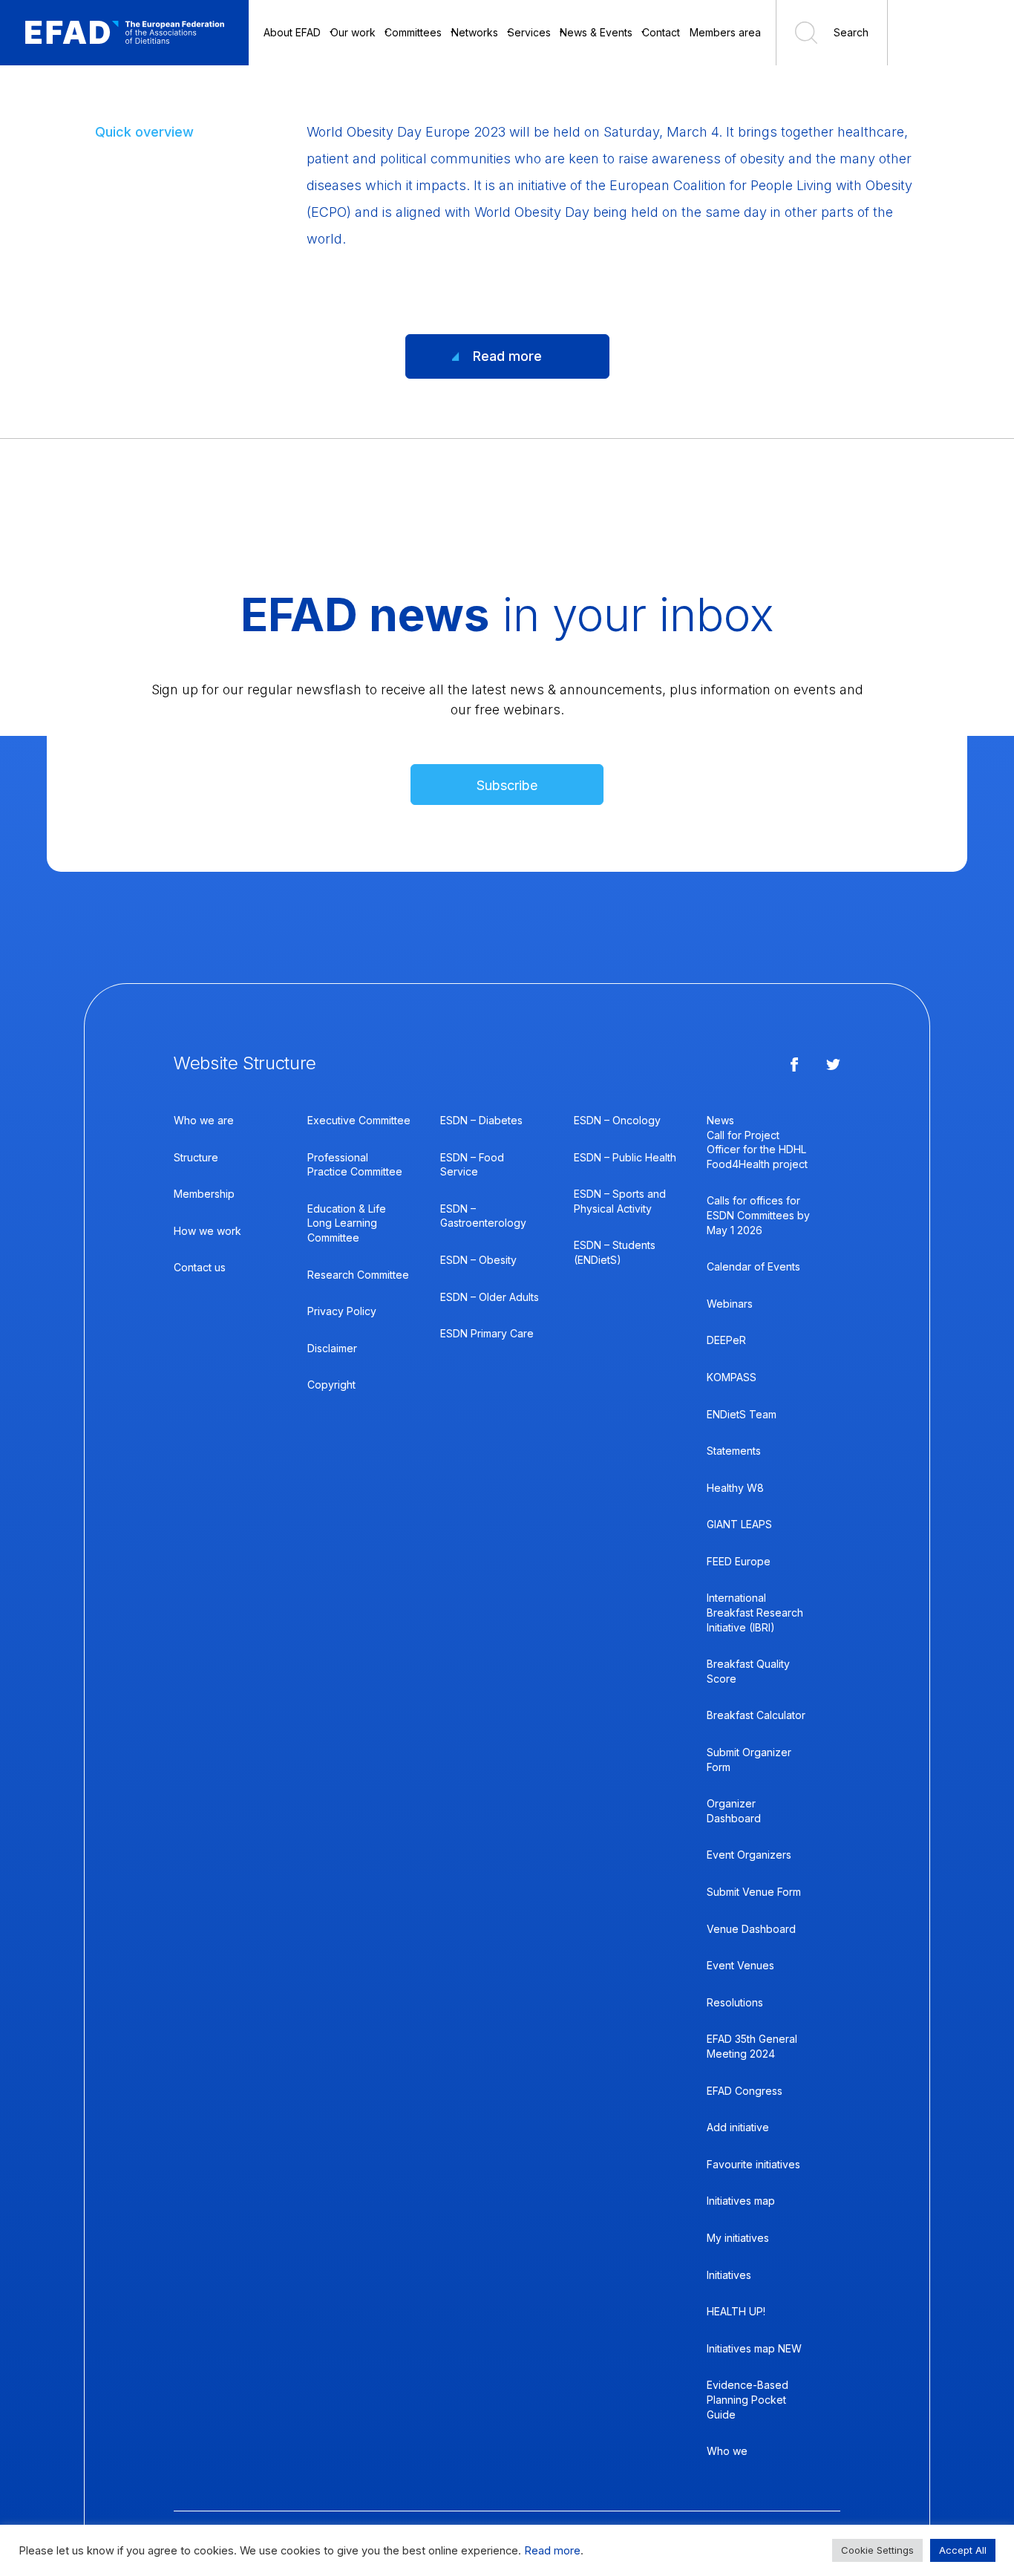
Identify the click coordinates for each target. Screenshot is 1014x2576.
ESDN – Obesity (478, 1260)
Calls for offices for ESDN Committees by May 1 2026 (758, 1215)
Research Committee (358, 1275)
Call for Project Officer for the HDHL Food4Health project (757, 1150)
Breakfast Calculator (756, 1715)
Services (529, 32)
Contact (661, 32)
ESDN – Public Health (625, 1157)
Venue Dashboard (751, 1929)
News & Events (596, 32)
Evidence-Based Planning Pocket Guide (748, 2399)
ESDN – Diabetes (481, 1120)
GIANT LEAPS (739, 1524)
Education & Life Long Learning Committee (347, 1223)
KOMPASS (732, 1377)
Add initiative (738, 2127)
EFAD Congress (745, 2091)
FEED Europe (739, 1561)
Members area (725, 32)
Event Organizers (749, 1855)
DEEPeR (726, 1340)
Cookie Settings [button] (877, 2550)
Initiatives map (741, 2201)
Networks (475, 32)
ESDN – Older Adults (490, 1297)
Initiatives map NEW (754, 2348)
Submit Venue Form (754, 1892)
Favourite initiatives (753, 2164)
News (720, 1120)
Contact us (200, 1267)
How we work (207, 1231)
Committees (413, 32)
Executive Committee (359, 1120)
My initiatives (738, 2238)
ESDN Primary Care (487, 1333)
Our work (353, 32)
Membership (204, 1194)
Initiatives (729, 2275)
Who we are (204, 1120)
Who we (727, 2451)
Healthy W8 (735, 1488)
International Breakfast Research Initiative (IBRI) (755, 1612)
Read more (507, 356)
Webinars (730, 1304)
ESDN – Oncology (617, 1120)
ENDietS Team (742, 1414)
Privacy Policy (342, 1311)
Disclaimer (332, 1348)
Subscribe (507, 785)
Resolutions (735, 2002)
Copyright (331, 1385)
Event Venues (740, 1965)
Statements (734, 1451)
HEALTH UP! (736, 2311)
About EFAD (292, 32)
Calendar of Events (753, 1266)
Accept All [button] (963, 2550)
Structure (196, 1157)
